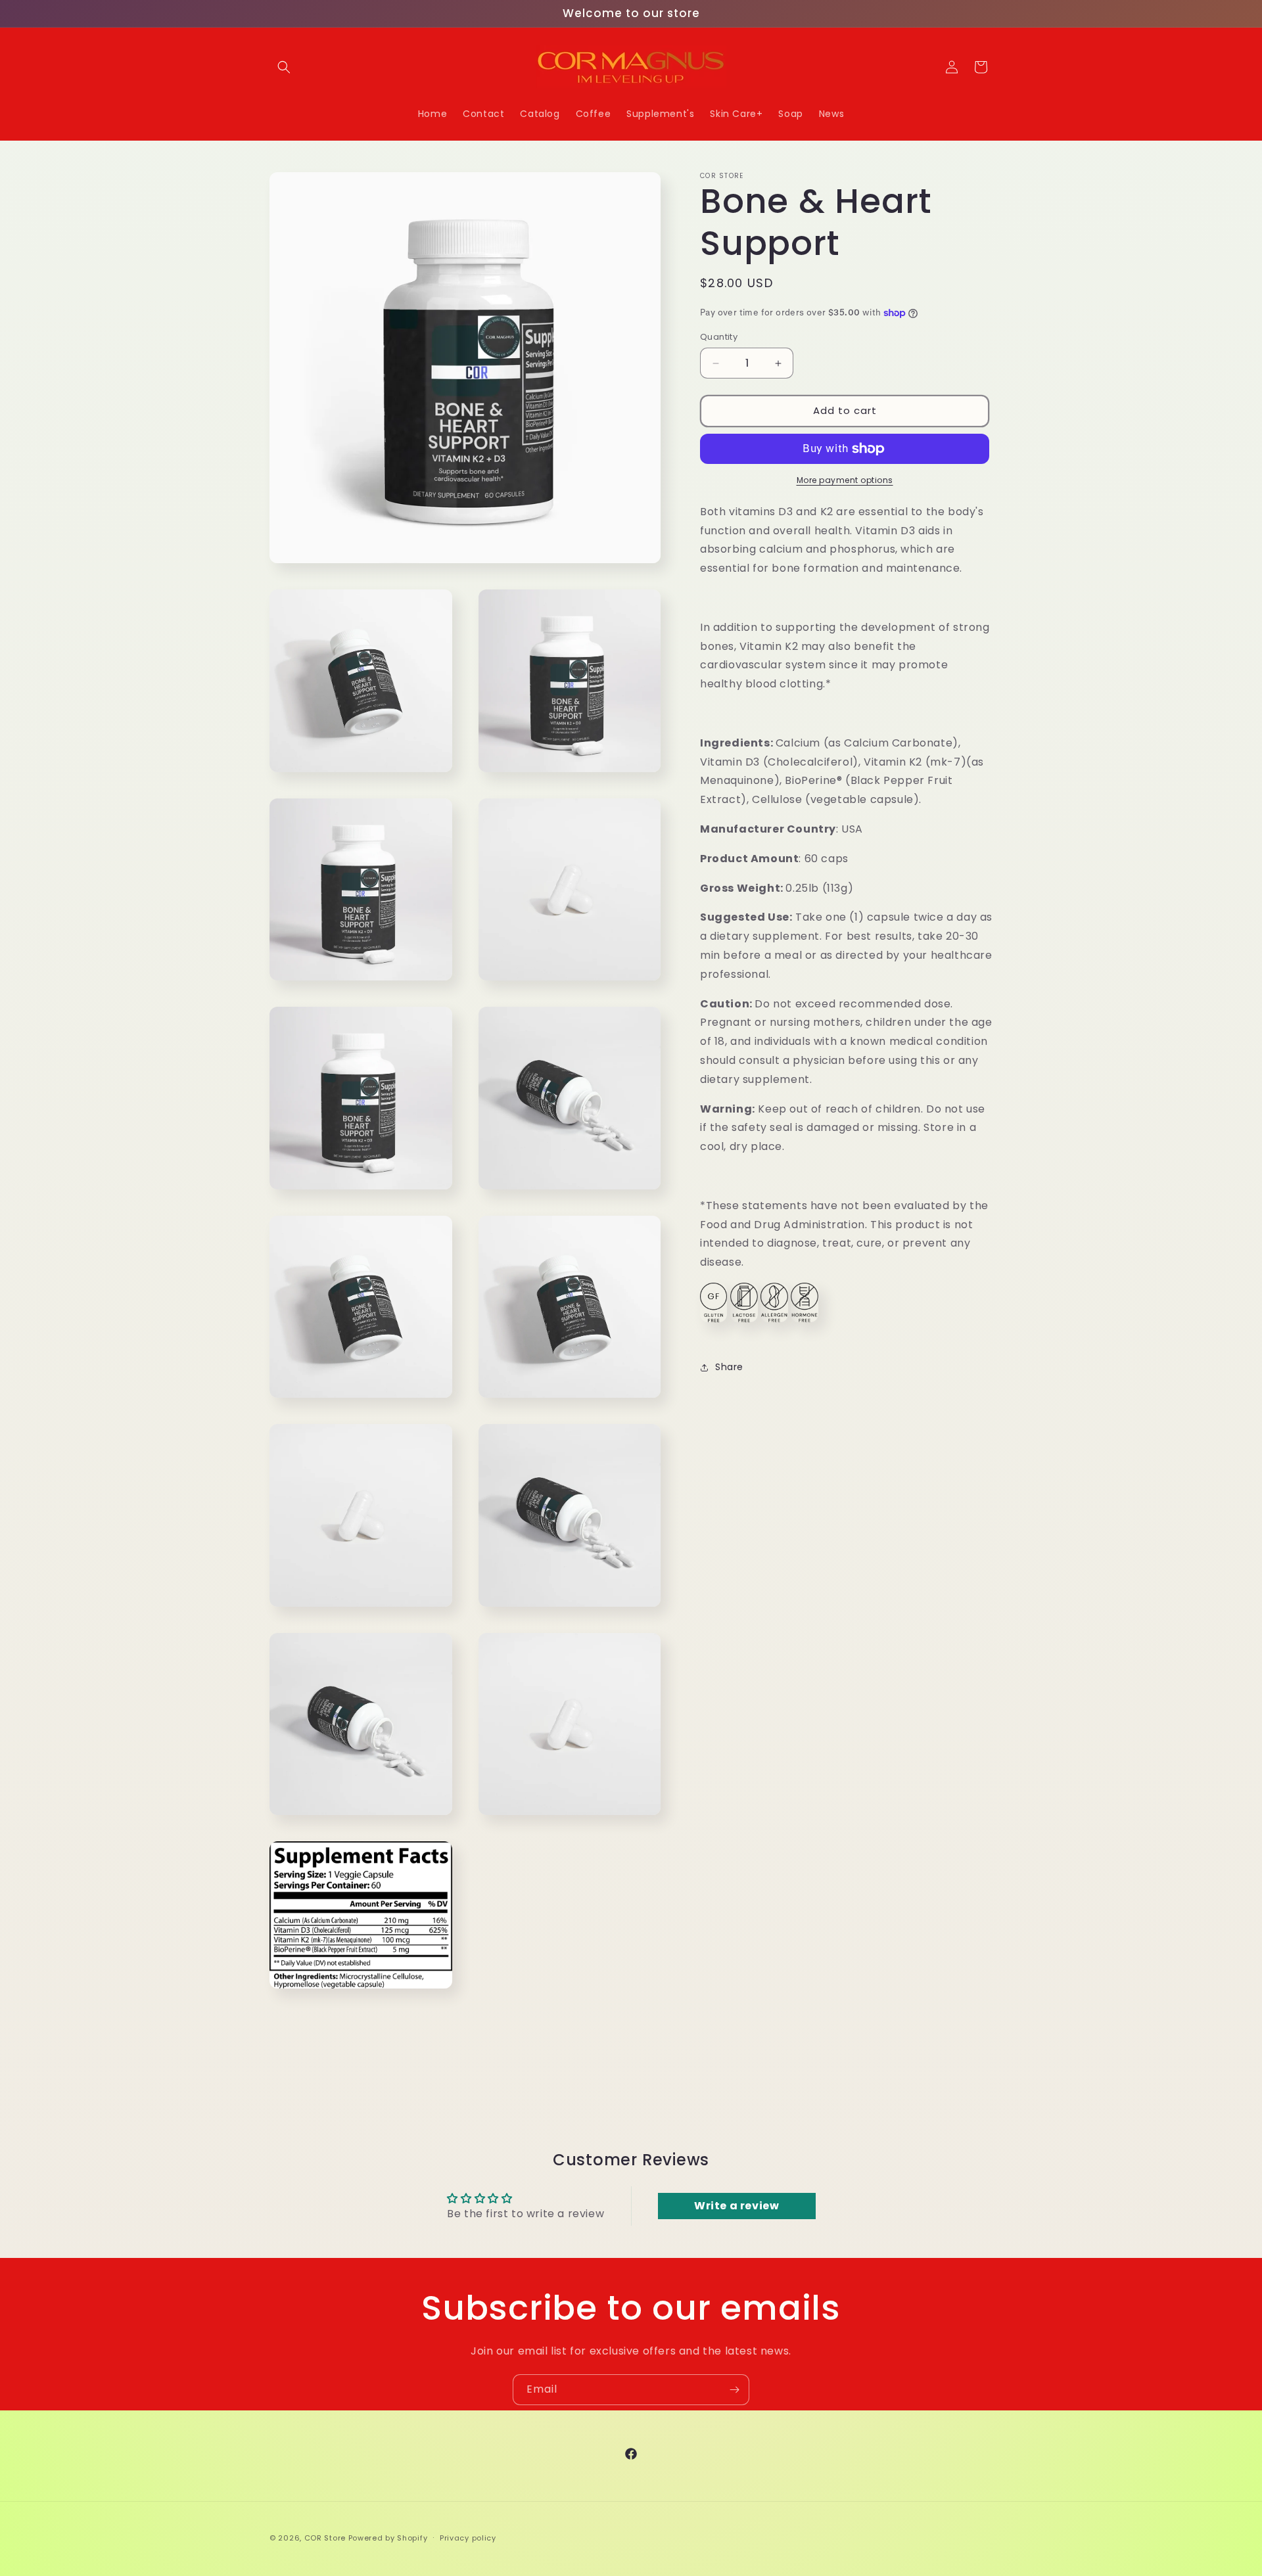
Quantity (719, 337)
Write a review (736, 2206)
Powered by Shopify (388, 2538)
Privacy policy (468, 2537)
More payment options (845, 480)
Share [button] (729, 1367)
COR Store (325, 2538)
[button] (284, 67)
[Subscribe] (734, 2390)
